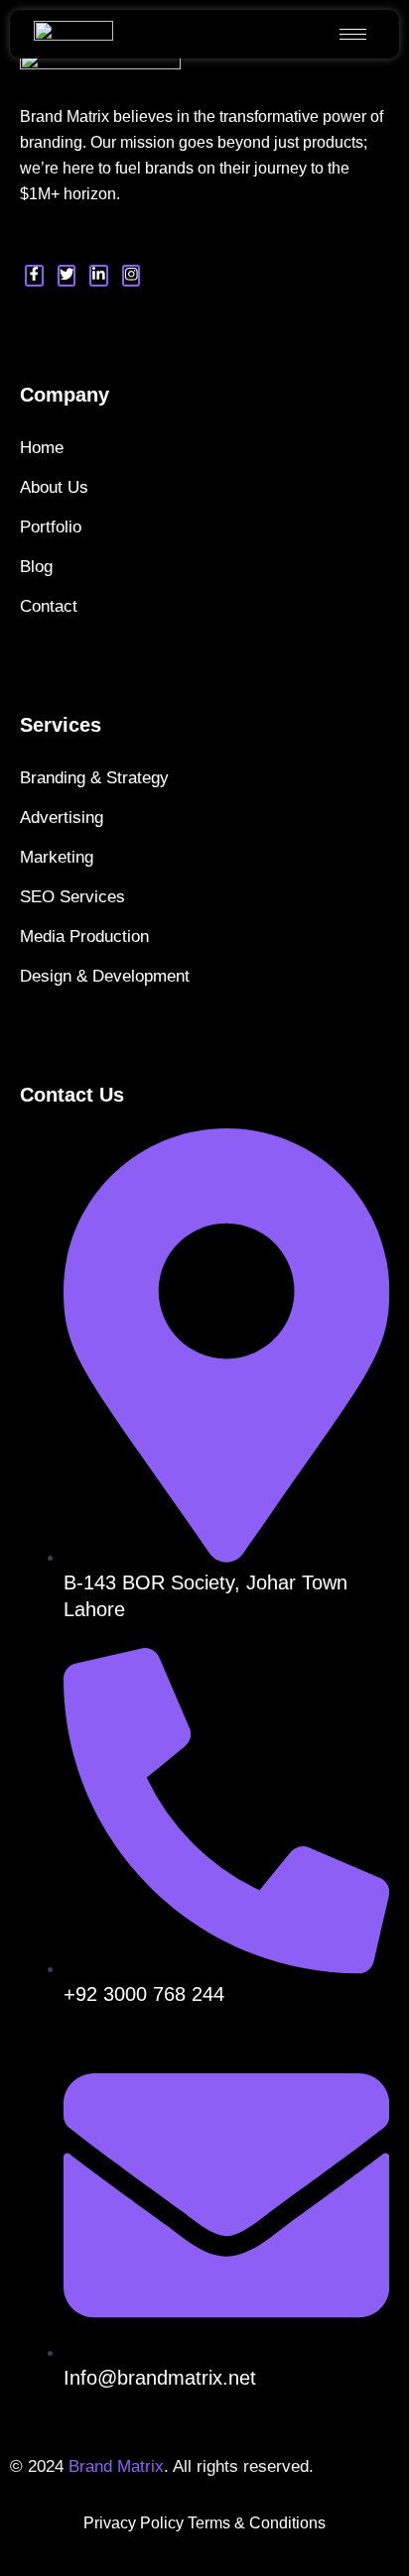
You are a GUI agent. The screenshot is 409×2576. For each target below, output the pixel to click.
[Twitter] (67, 276)
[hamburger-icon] (353, 34)
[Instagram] (132, 276)
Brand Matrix (116, 2466)
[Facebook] (34, 276)
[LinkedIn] (99, 276)
